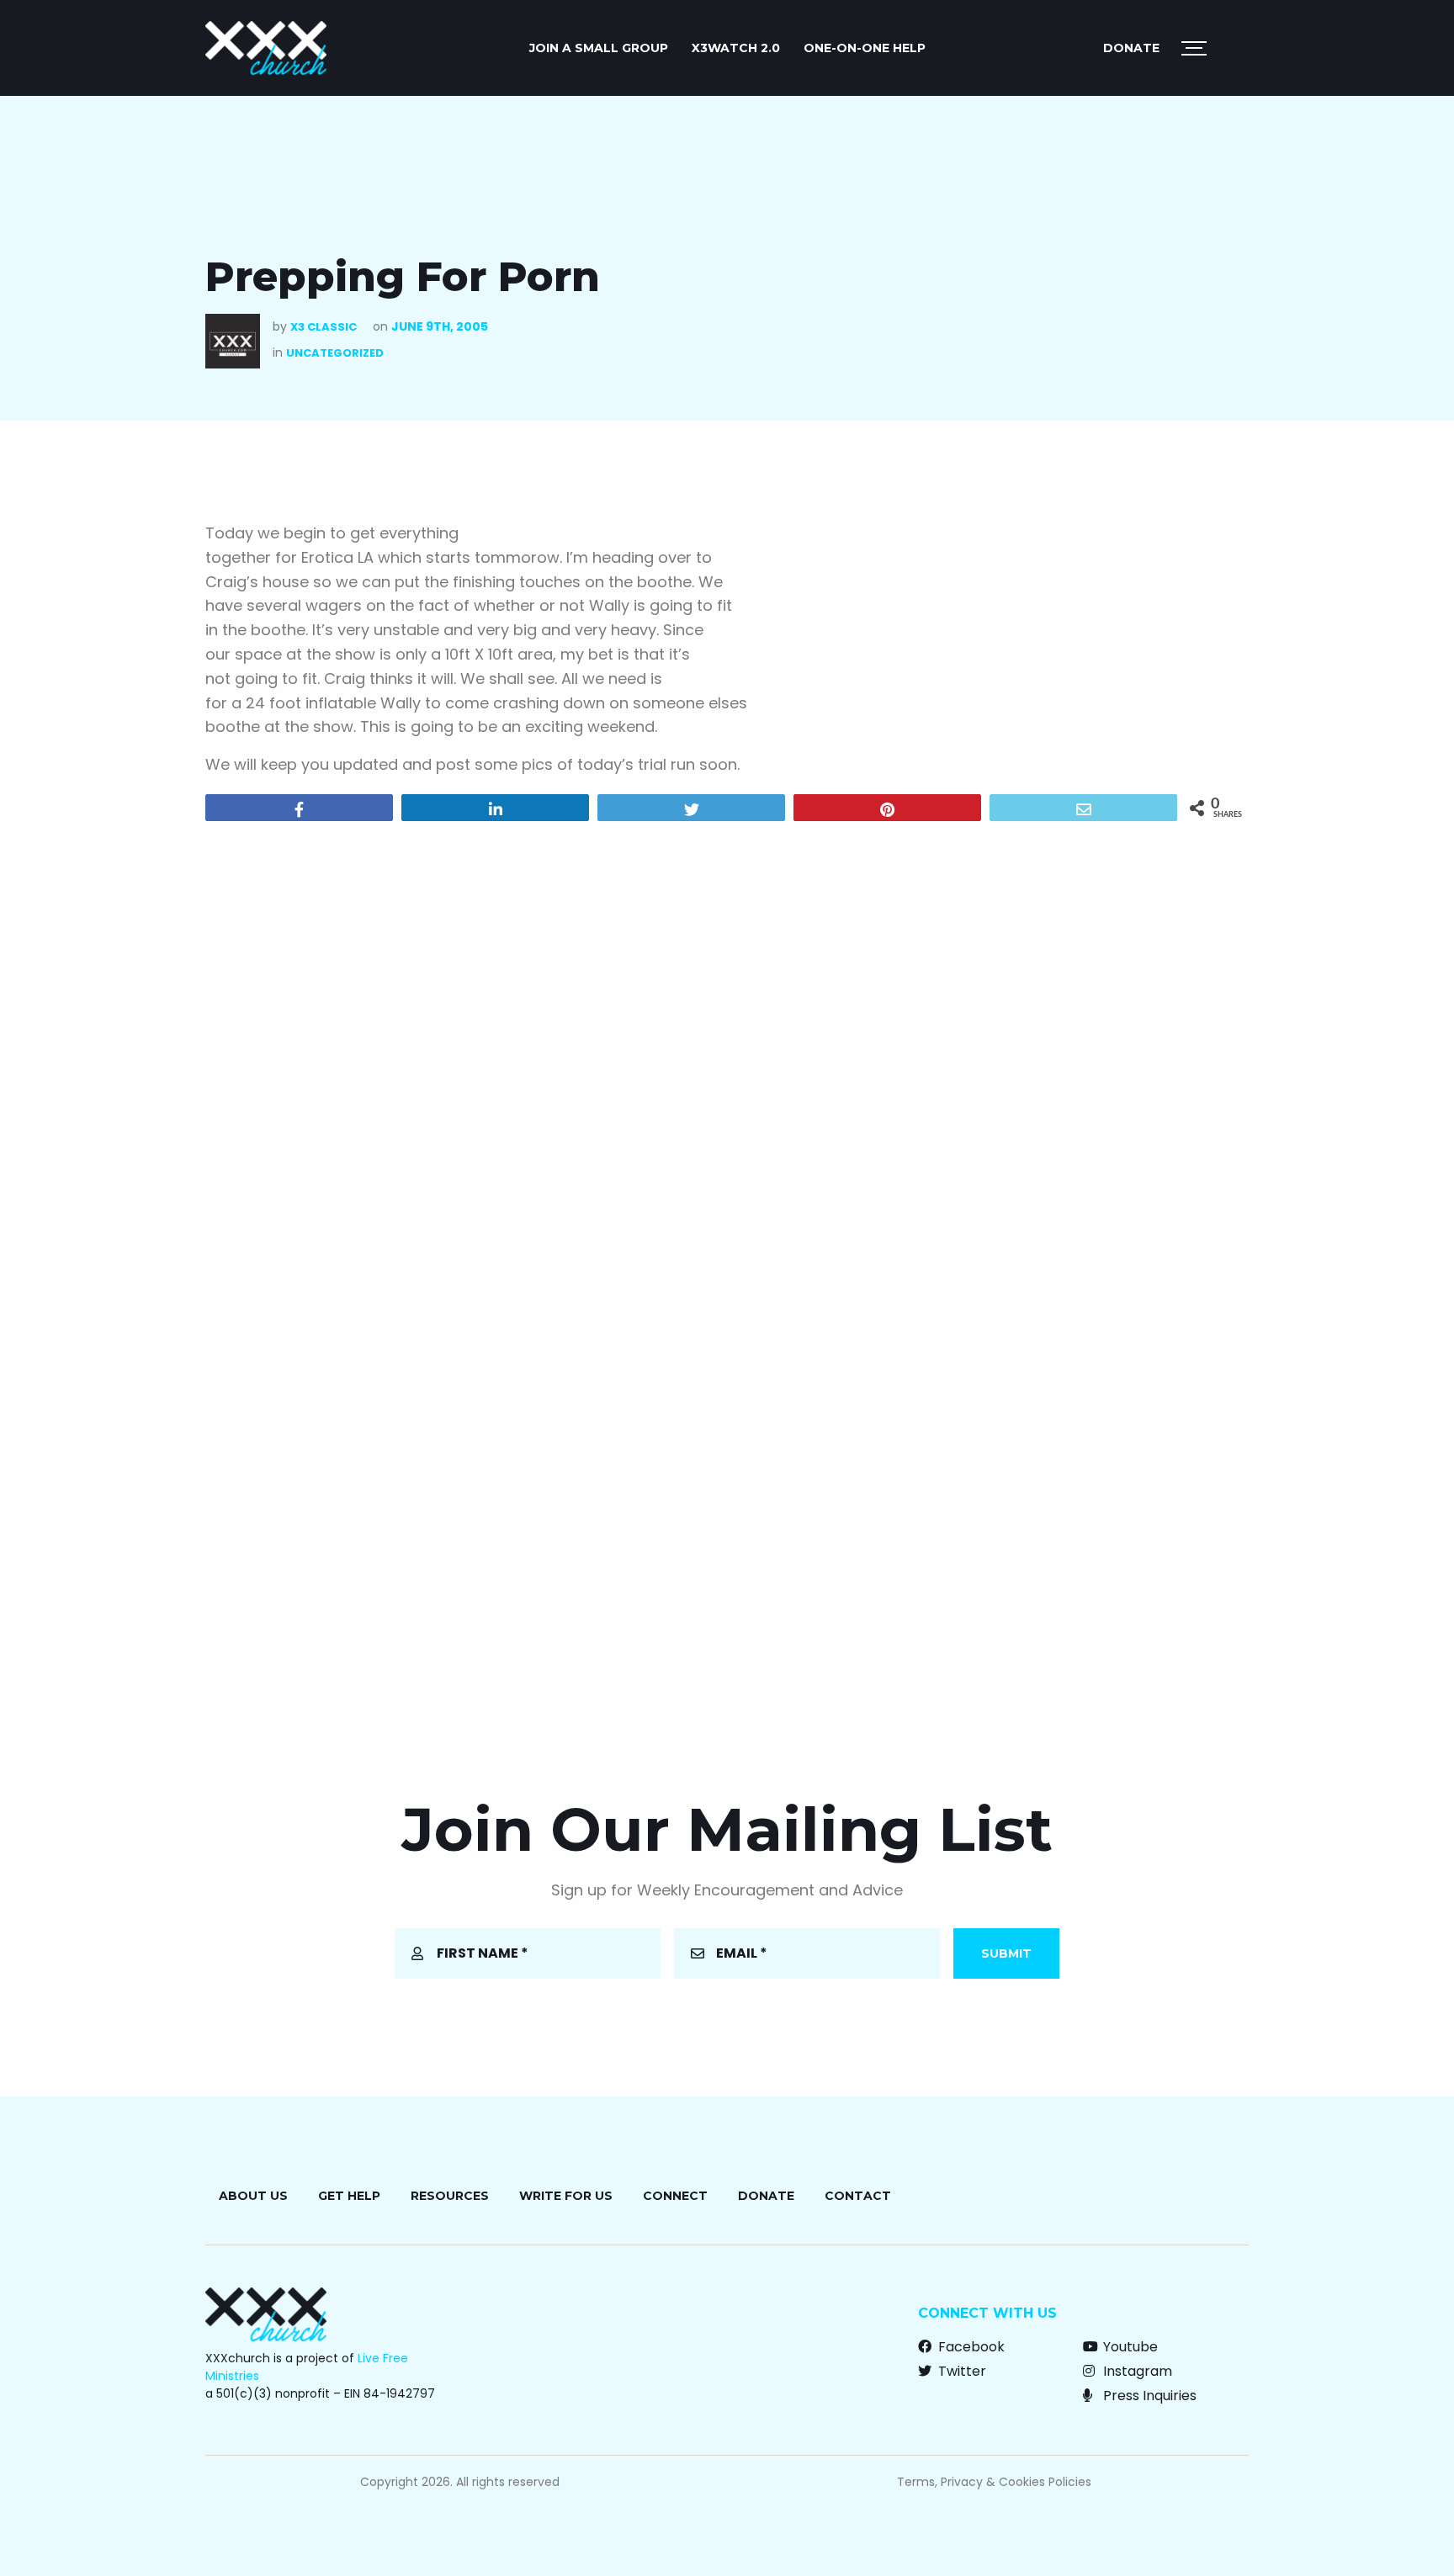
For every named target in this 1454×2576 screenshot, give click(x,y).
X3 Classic (324, 327)
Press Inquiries (1148, 2396)
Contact (858, 2196)
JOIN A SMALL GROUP (599, 48)
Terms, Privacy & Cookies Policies (994, 2482)
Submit (1006, 1953)
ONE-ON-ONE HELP (865, 48)
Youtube (1129, 2347)
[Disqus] (727, 1050)
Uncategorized (335, 353)
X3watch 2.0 (736, 48)
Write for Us (566, 2196)
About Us (253, 2196)
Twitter (960, 2371)
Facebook (970, 2347)
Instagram (1136, 2371)
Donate (1131, 48)
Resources (450, 2196)
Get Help (349, 2196)
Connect (675, 2196)
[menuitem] (599, 48)
